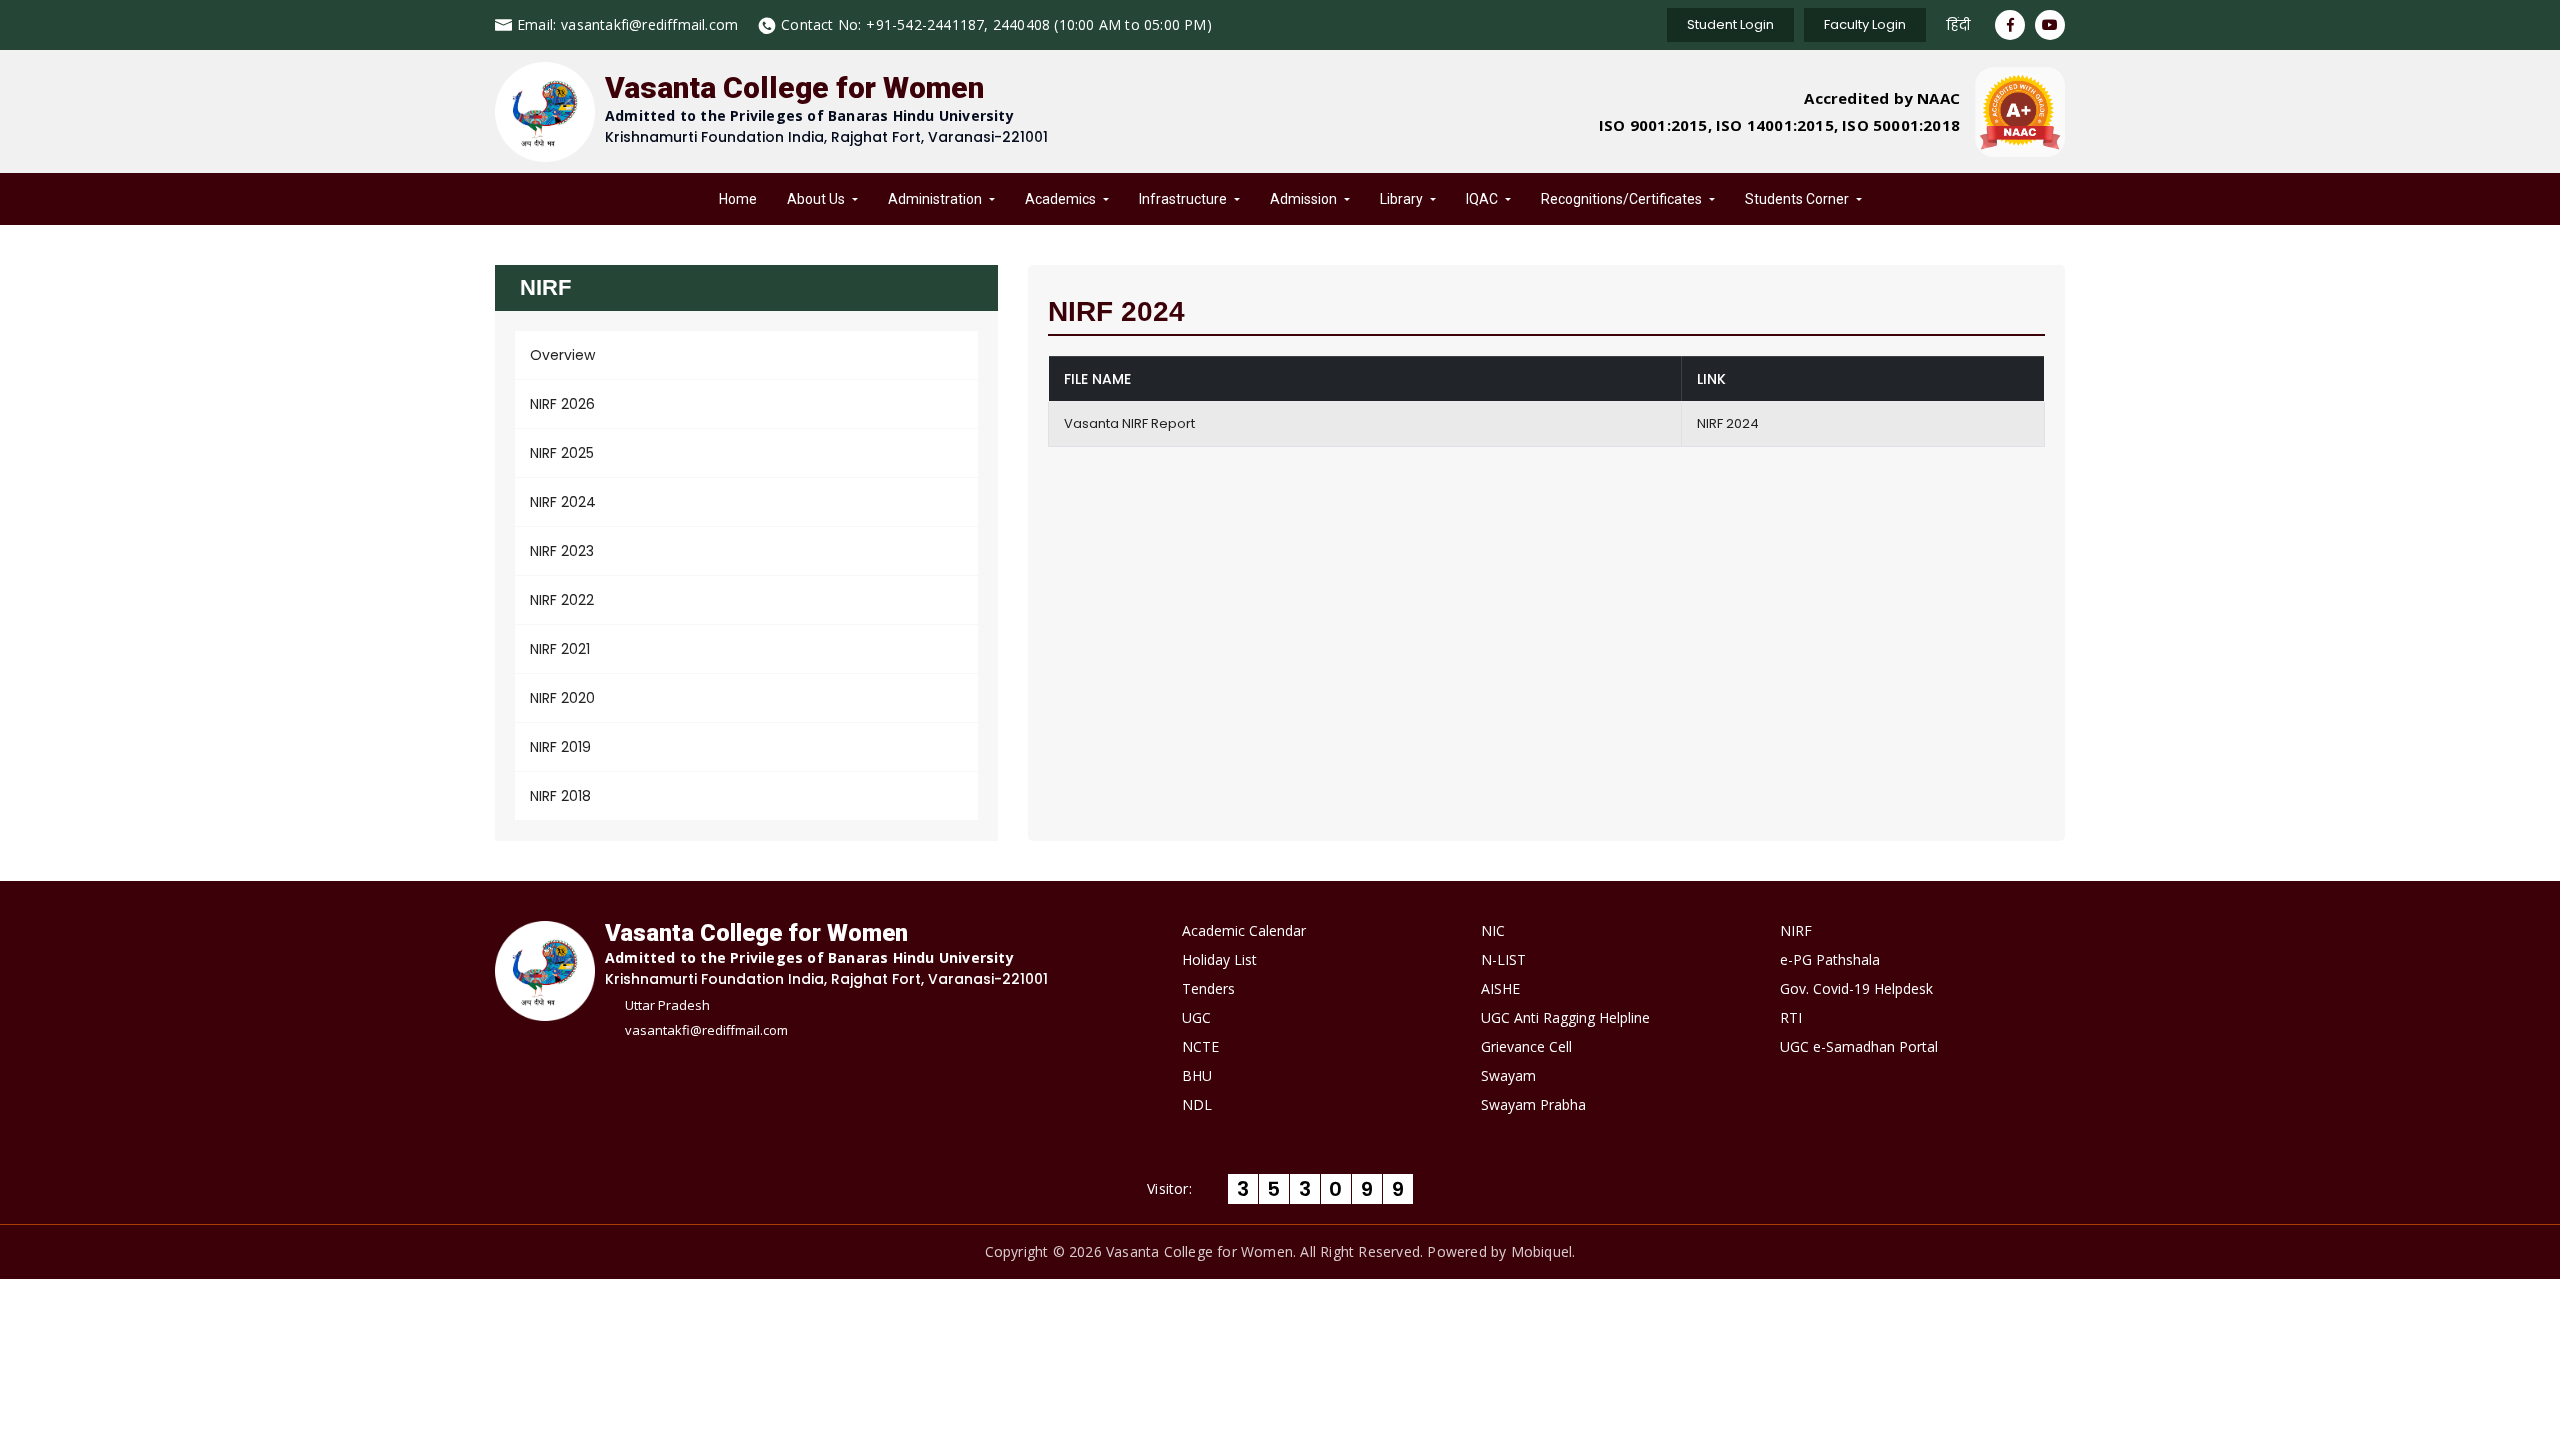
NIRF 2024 (563, 502)
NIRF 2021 (560, 649)
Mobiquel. (1543, 1251)
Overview (562, 355)
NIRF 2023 (562, 551)
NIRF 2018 (560, 796)
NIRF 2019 (560, 747)
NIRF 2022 (562, 600)
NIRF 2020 (562, 698)
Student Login (1730, 24)
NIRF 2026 (562, 404)
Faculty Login (1865, 24)
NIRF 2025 (562, 453)
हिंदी (1958, 25)
